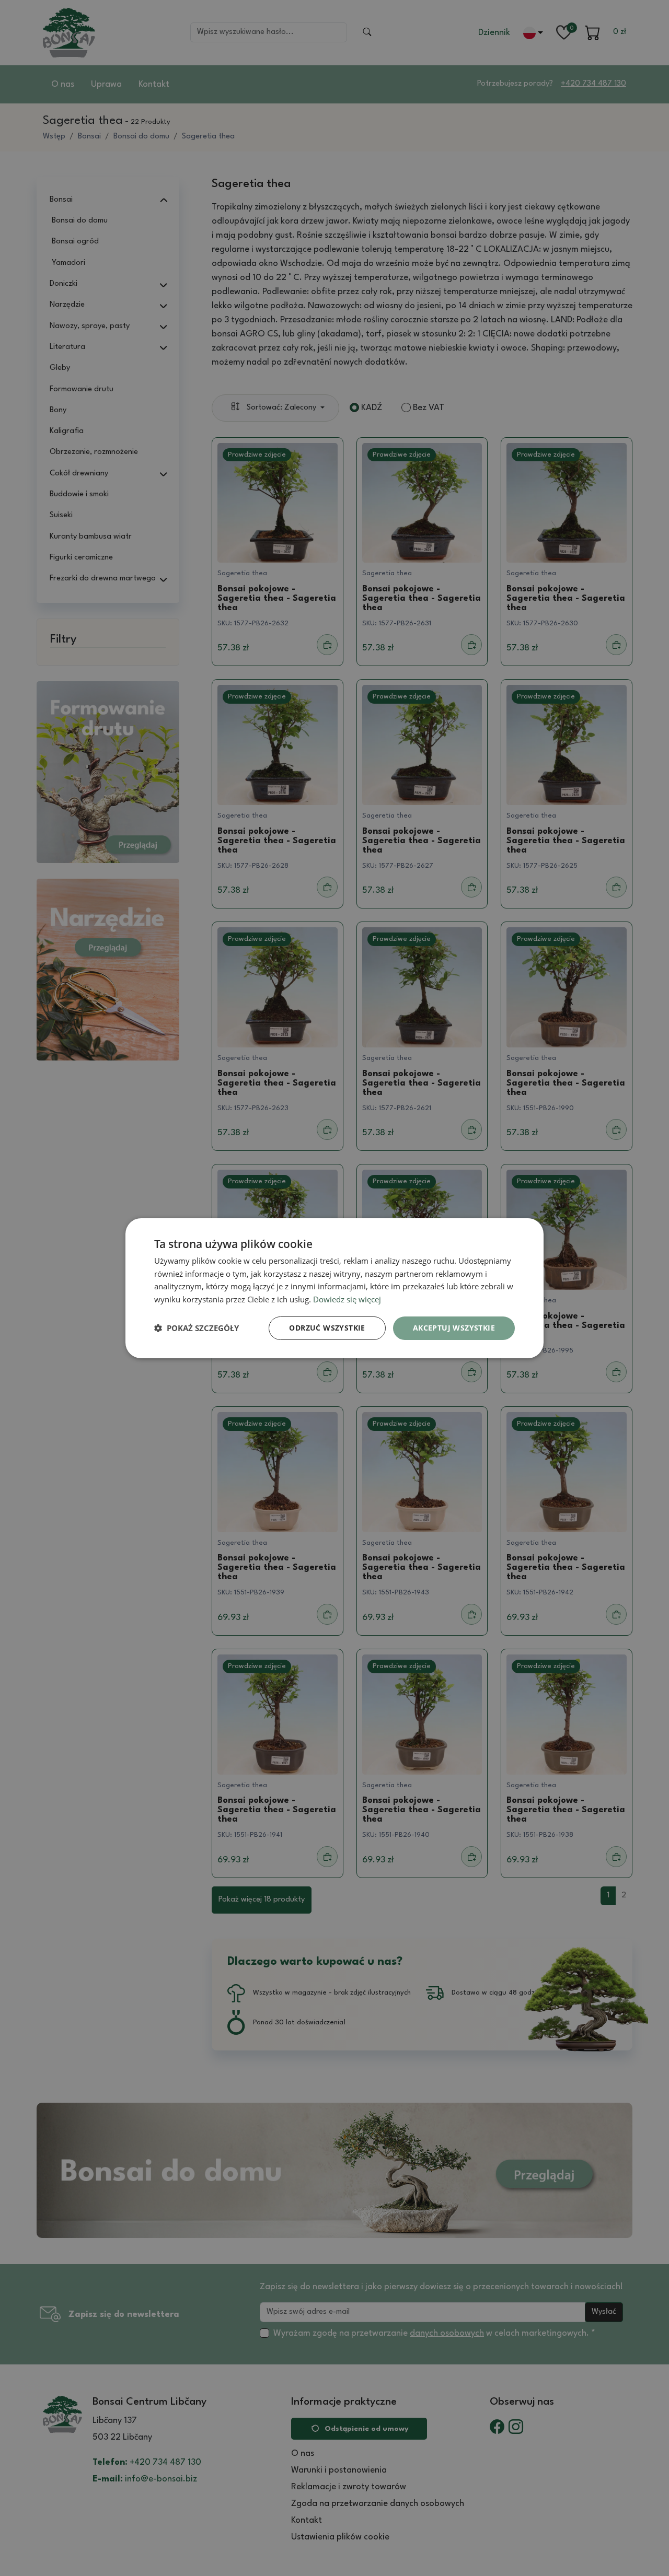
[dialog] (334, 1288)
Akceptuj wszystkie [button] (454, 1328)
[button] (197, 1328)
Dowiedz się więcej (347, 1299)
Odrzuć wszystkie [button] (327, 1328)
